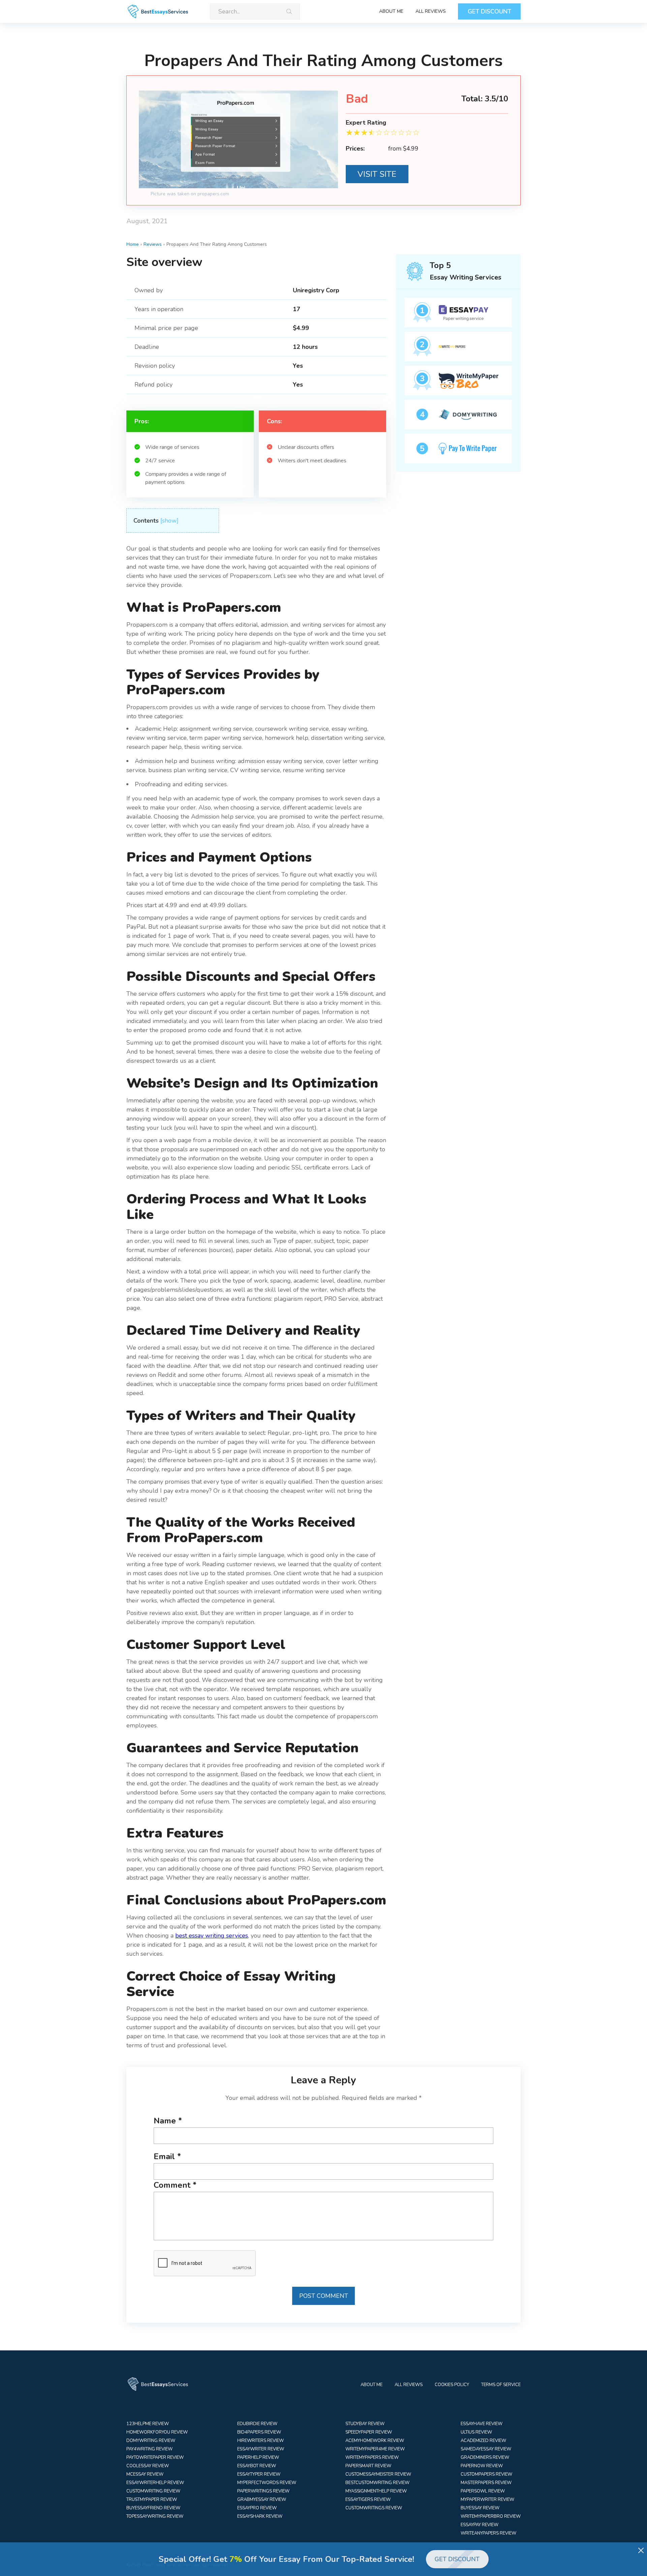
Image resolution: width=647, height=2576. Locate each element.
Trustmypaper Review (152, 2500)
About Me (391, 11)
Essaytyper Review (259, 2474)
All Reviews (431, 11)
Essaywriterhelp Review (155, 2483)
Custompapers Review (486, 2474)
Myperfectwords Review (267, 2483)
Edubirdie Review (257, 2424)
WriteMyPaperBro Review (491, 2516)
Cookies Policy (452, 2385)
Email (167, 2156)
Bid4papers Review (259, 2432)
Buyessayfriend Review (153, 2508)
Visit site (377, 174)
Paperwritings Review (263, 2491)
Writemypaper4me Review (375, 2449)
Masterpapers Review (486, 2483)
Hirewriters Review (260, 2441)
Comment (175, 2185)
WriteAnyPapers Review (488, 2533)
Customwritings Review (374, 2508)
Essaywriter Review (261, 2449)
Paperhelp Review (258, 2457)
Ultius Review (476, 2432)
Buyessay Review (480, 2508)
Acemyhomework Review (375, 2441)
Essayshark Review (260, 2516)
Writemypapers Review (372, 2457)
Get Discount (489, 11)
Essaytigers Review (368, 2500)
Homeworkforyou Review (157, 2432)
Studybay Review (365, 2424)
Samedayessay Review (486, 2449)
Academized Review (483, 2441)
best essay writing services (212, 1936)
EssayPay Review (480, 2525)
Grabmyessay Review (262, 2500)
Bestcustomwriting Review (377, 2483)
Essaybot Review (257, 2466)
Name (168, 2121)
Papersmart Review (368, 2466)
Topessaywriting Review (155, 2516)
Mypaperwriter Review (487, 2500)
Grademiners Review (485, 2457)
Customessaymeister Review (378, 2474)
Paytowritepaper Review (155, 2457)
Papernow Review (482, 2466)
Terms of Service (501, 2385)
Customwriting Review (153, 2491)
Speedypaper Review (369, 2432)
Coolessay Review (148, 2466)
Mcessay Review (145, 2474)
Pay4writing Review (149, 2449)
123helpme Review (148, 2424)
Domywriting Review (151, 2441)
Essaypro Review (257, 2508)
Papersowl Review (483, 2491)
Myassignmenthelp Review (376, 2491)
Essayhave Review (482, 2424)
